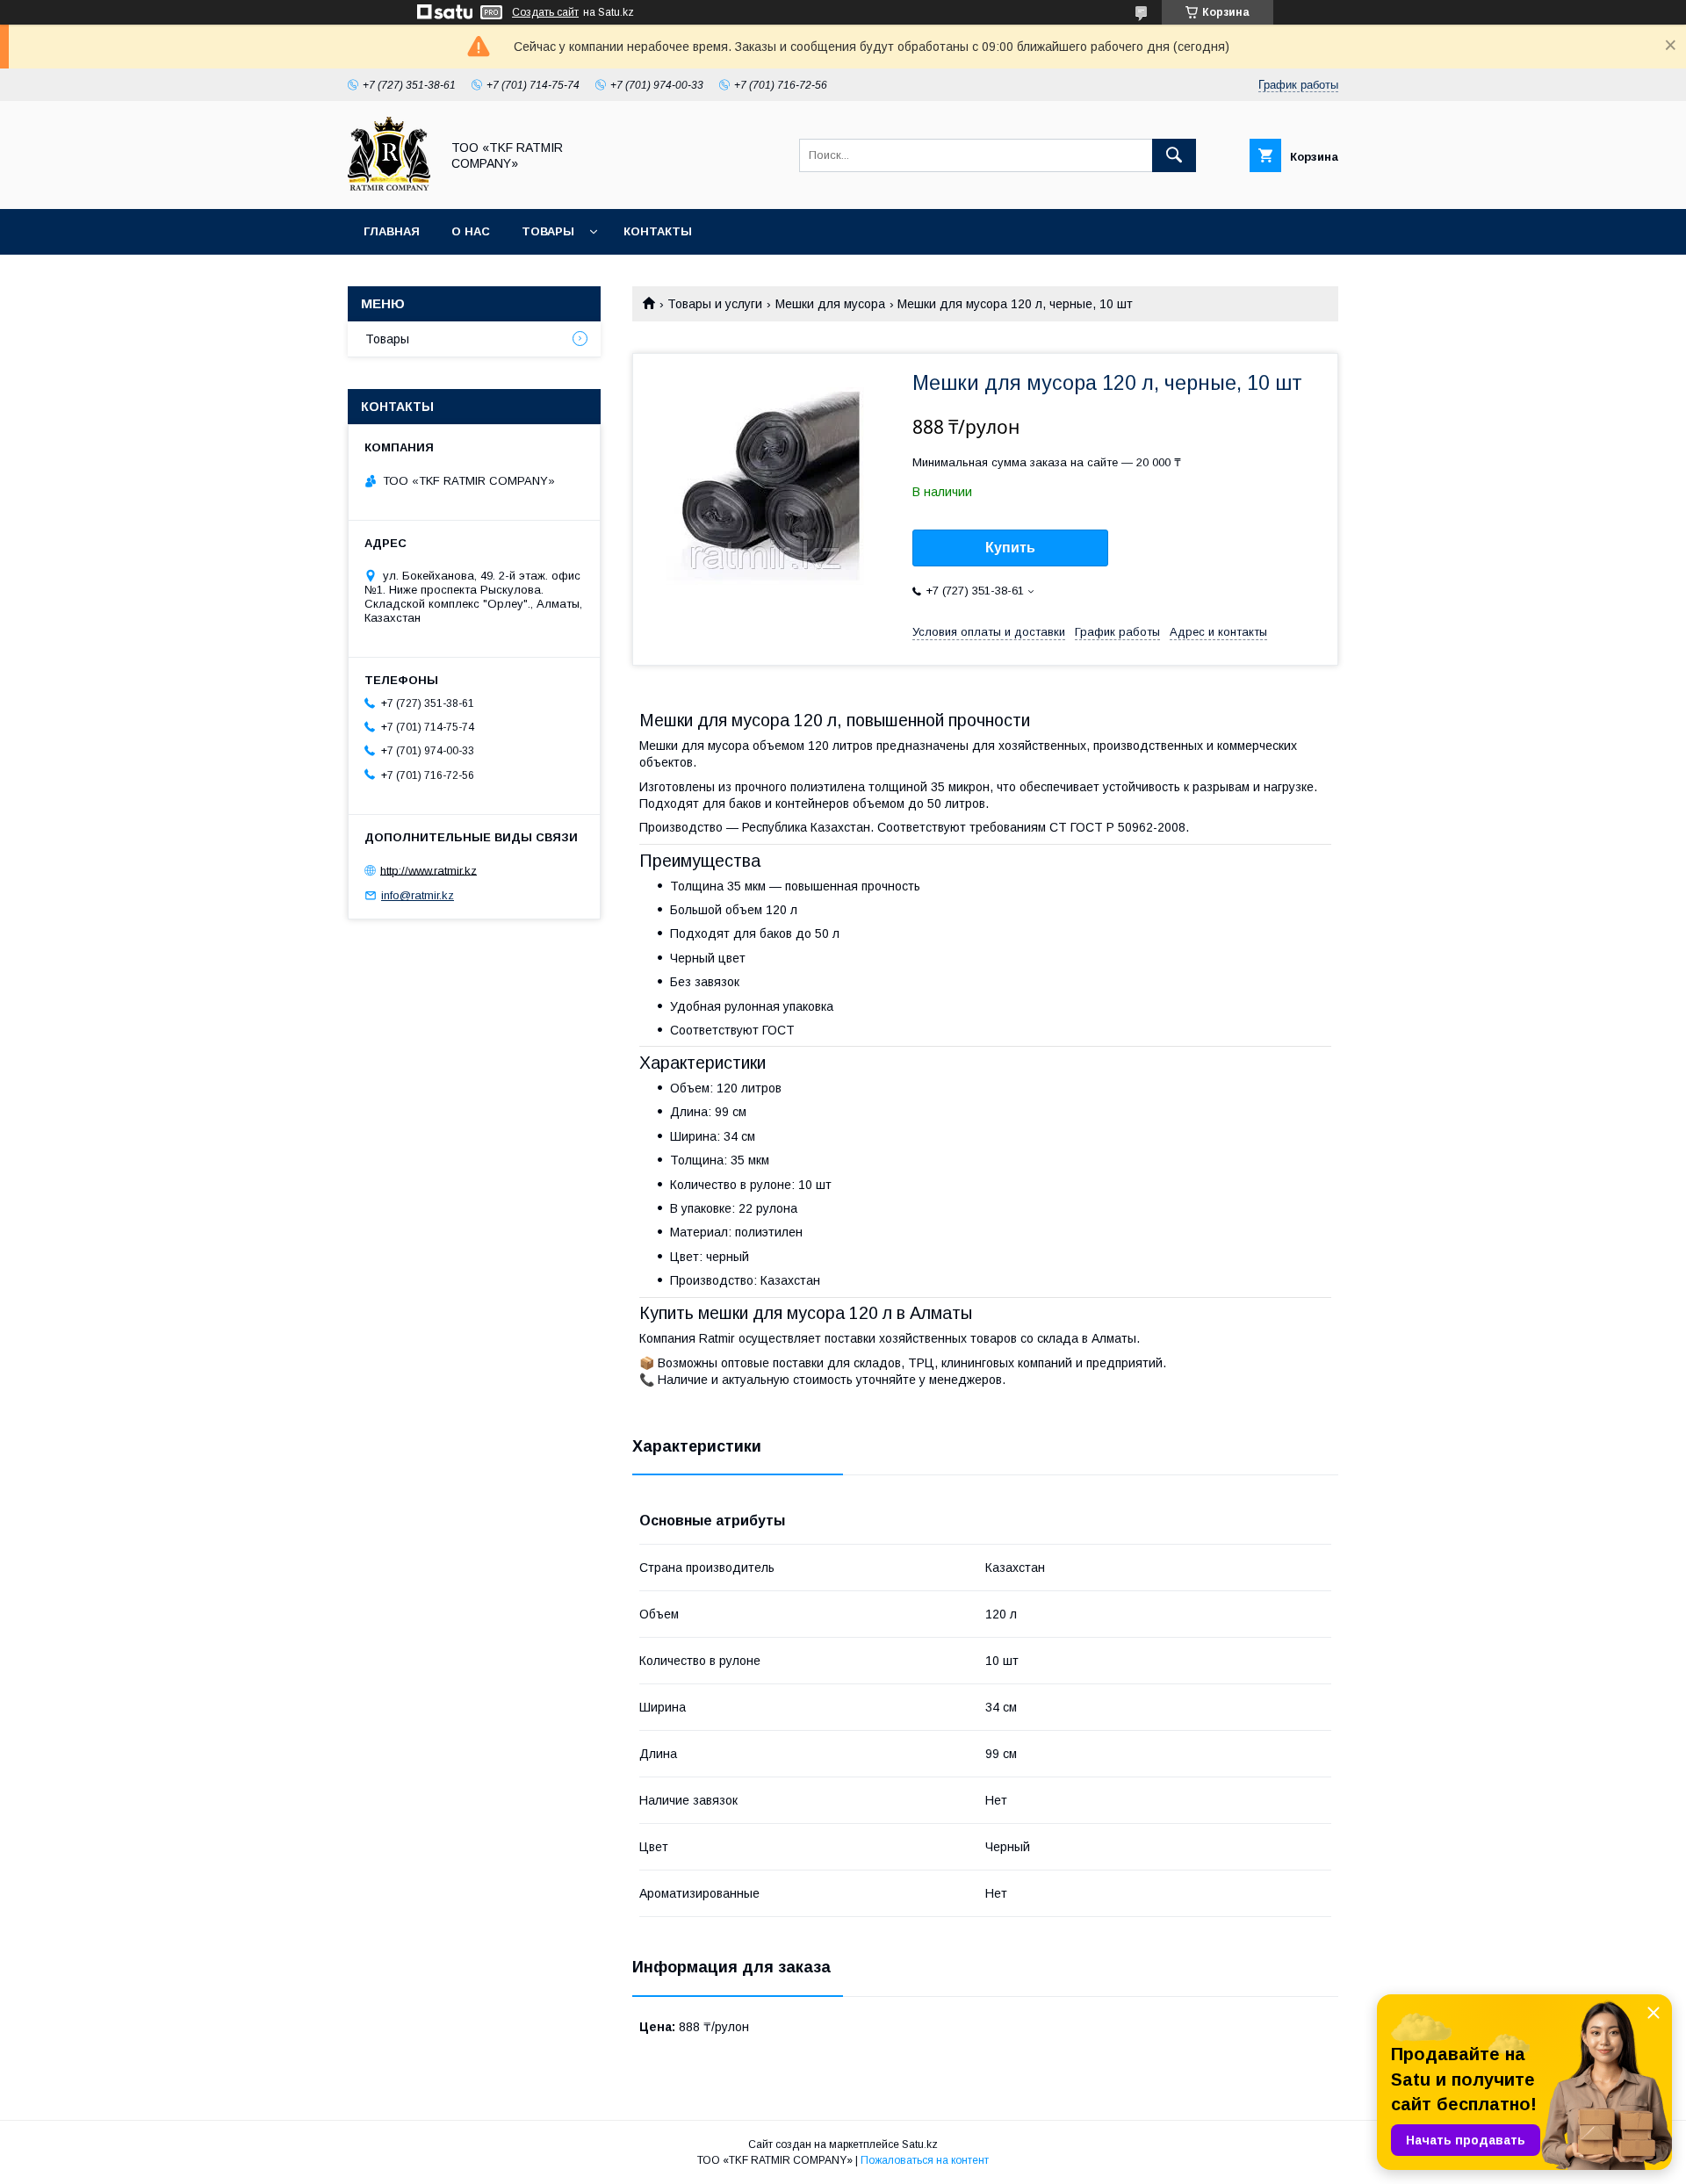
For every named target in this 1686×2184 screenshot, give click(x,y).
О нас (471, 231)
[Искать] (1174, 155)
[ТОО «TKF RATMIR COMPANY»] (389, 186)
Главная (392, 231)
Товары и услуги (715, 304)
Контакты (658, 231)
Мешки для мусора (830, 304)
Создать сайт (545, 12)
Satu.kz (920, 2144)
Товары (548, 231)
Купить (1010, 548)
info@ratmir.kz (418, 895)
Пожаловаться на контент (925, 2160)
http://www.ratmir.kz (429, 870)
